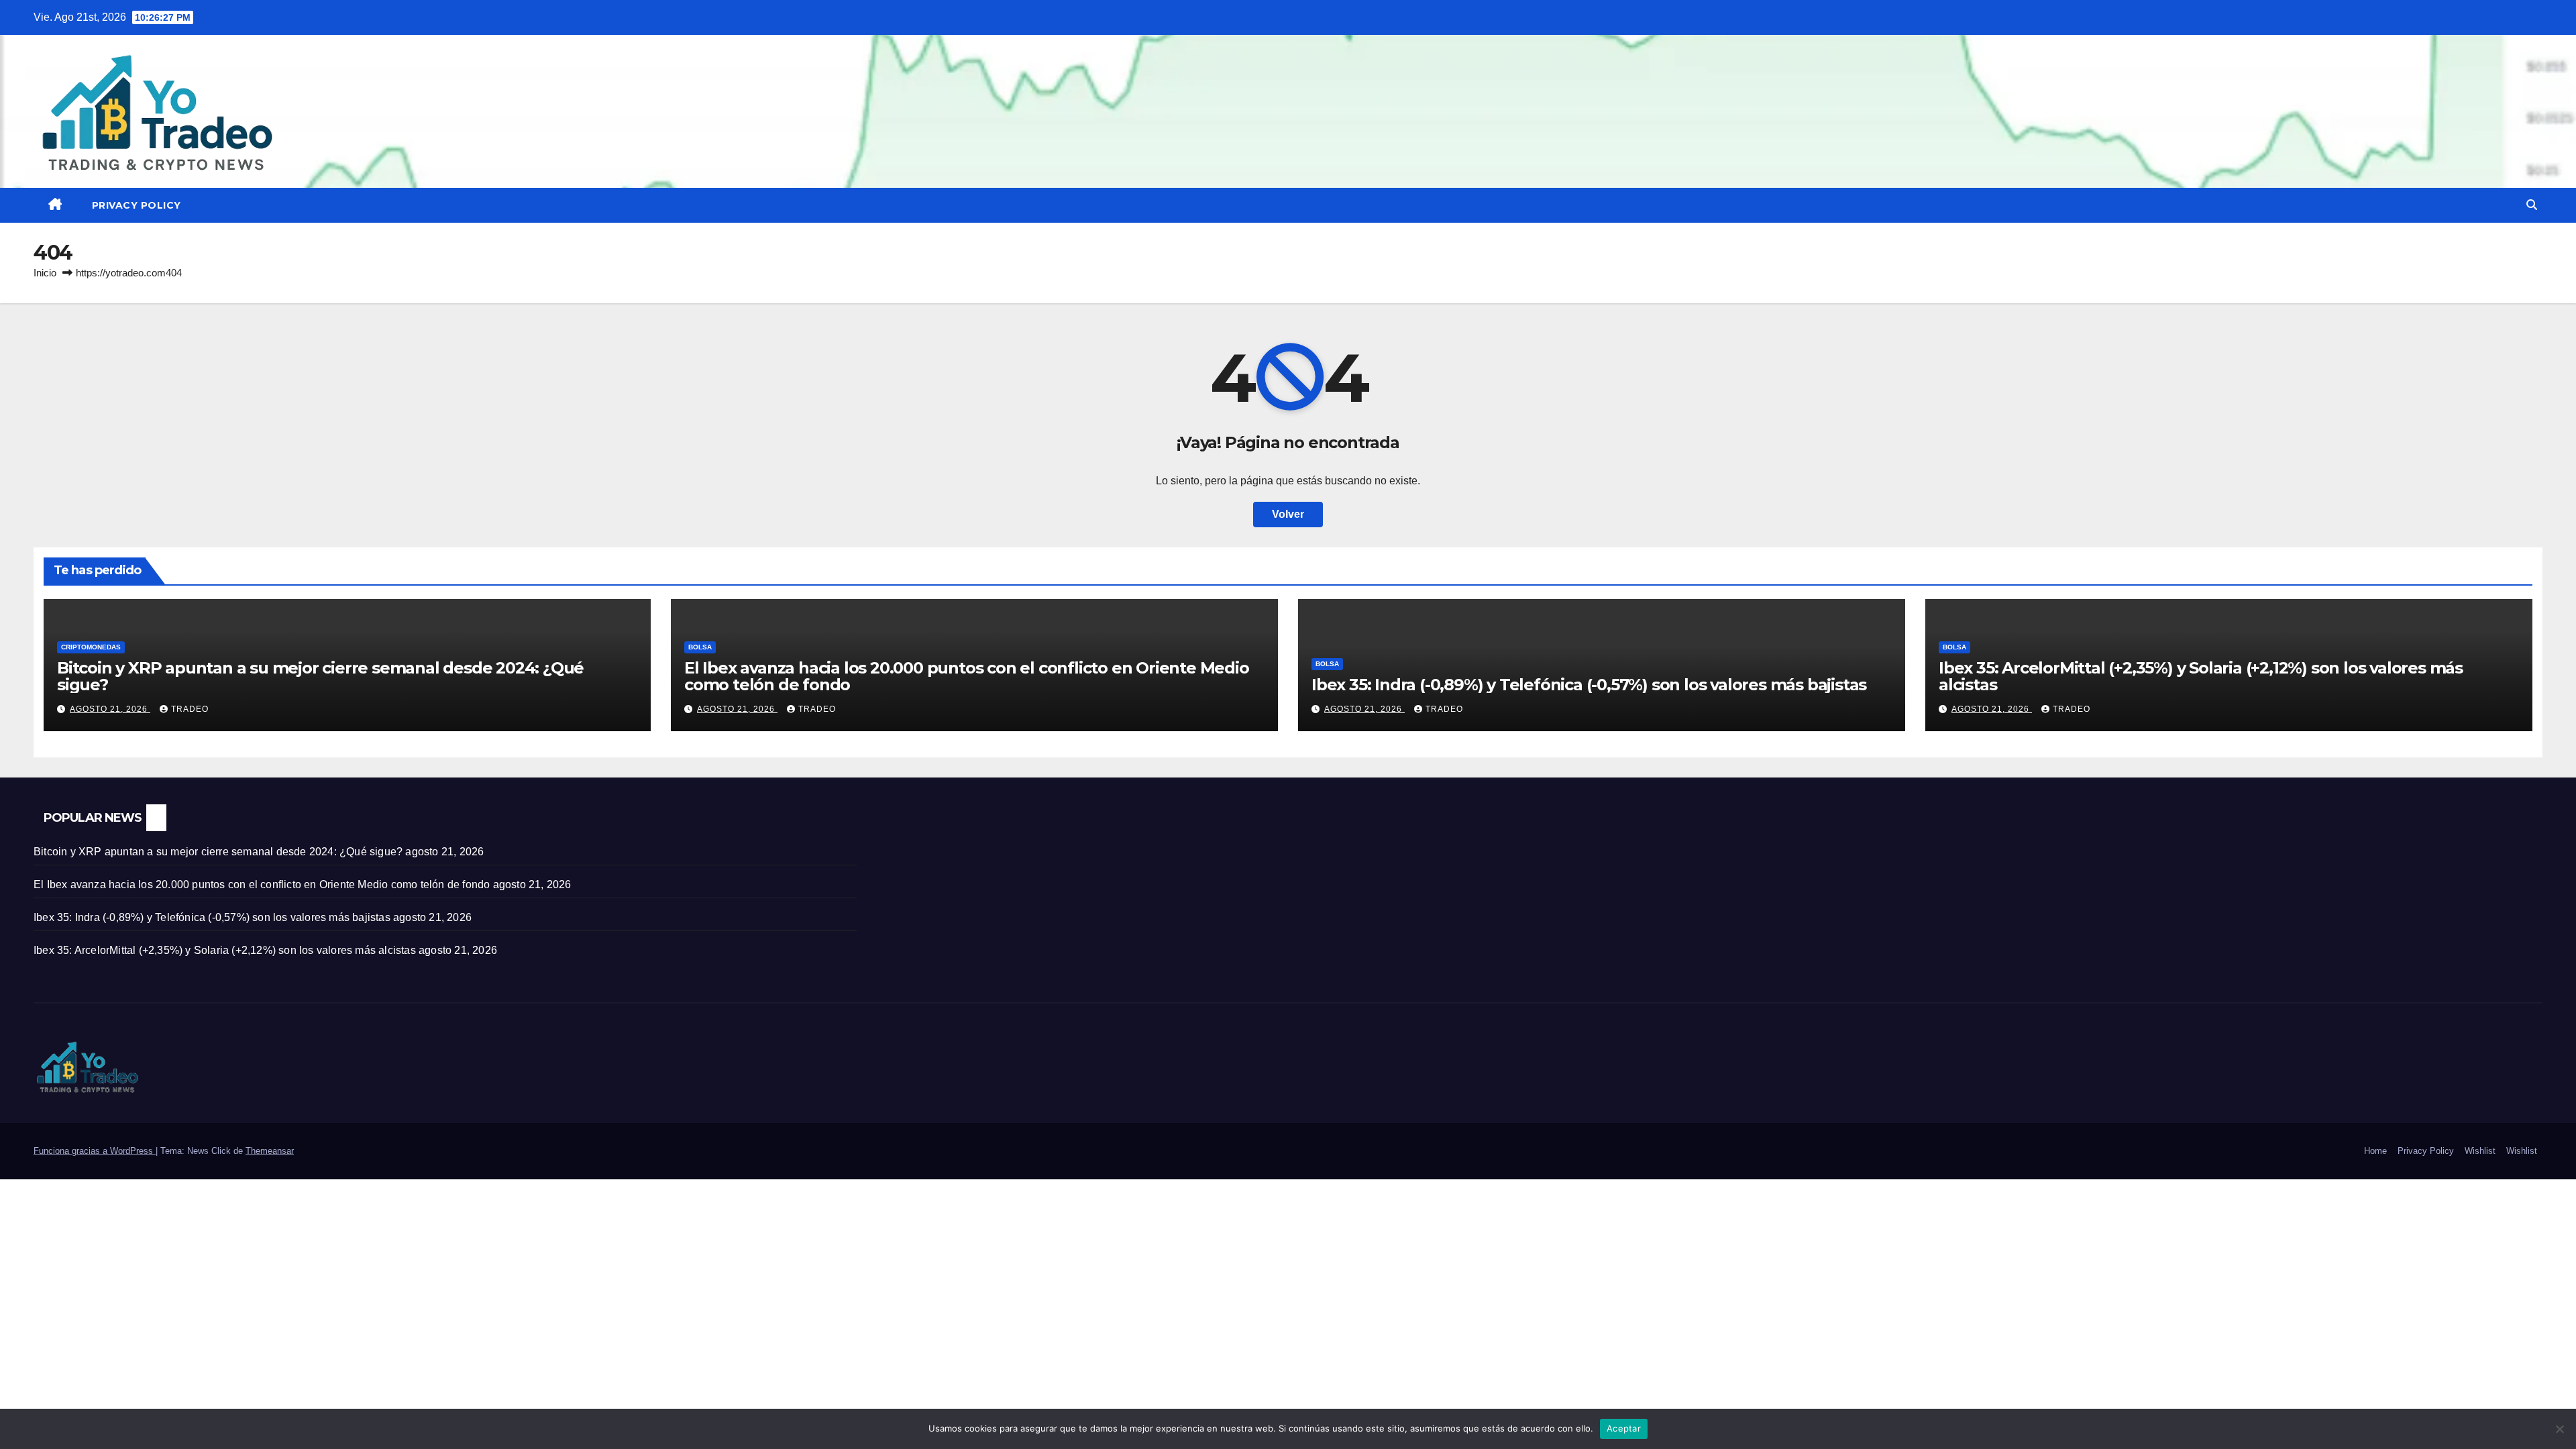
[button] (2532, 205)
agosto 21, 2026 (110, 709)
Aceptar (1624, 1428)
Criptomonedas (91, 647)
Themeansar (270, 1151)
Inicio (45, 273)
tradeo (190, 709)
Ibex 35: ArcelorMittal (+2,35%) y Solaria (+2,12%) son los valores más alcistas (2201, 676)
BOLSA (700, 647)
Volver (1288, 514)
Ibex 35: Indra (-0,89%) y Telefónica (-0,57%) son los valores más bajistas (1589, 685)
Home (2375, 1151)
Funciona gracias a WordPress (95, 1151)
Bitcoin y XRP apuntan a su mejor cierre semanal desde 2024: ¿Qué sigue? (320, 676)
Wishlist (2480, 1151)
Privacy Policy (137, 205)
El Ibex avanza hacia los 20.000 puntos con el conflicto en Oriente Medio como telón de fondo (967, 676)
